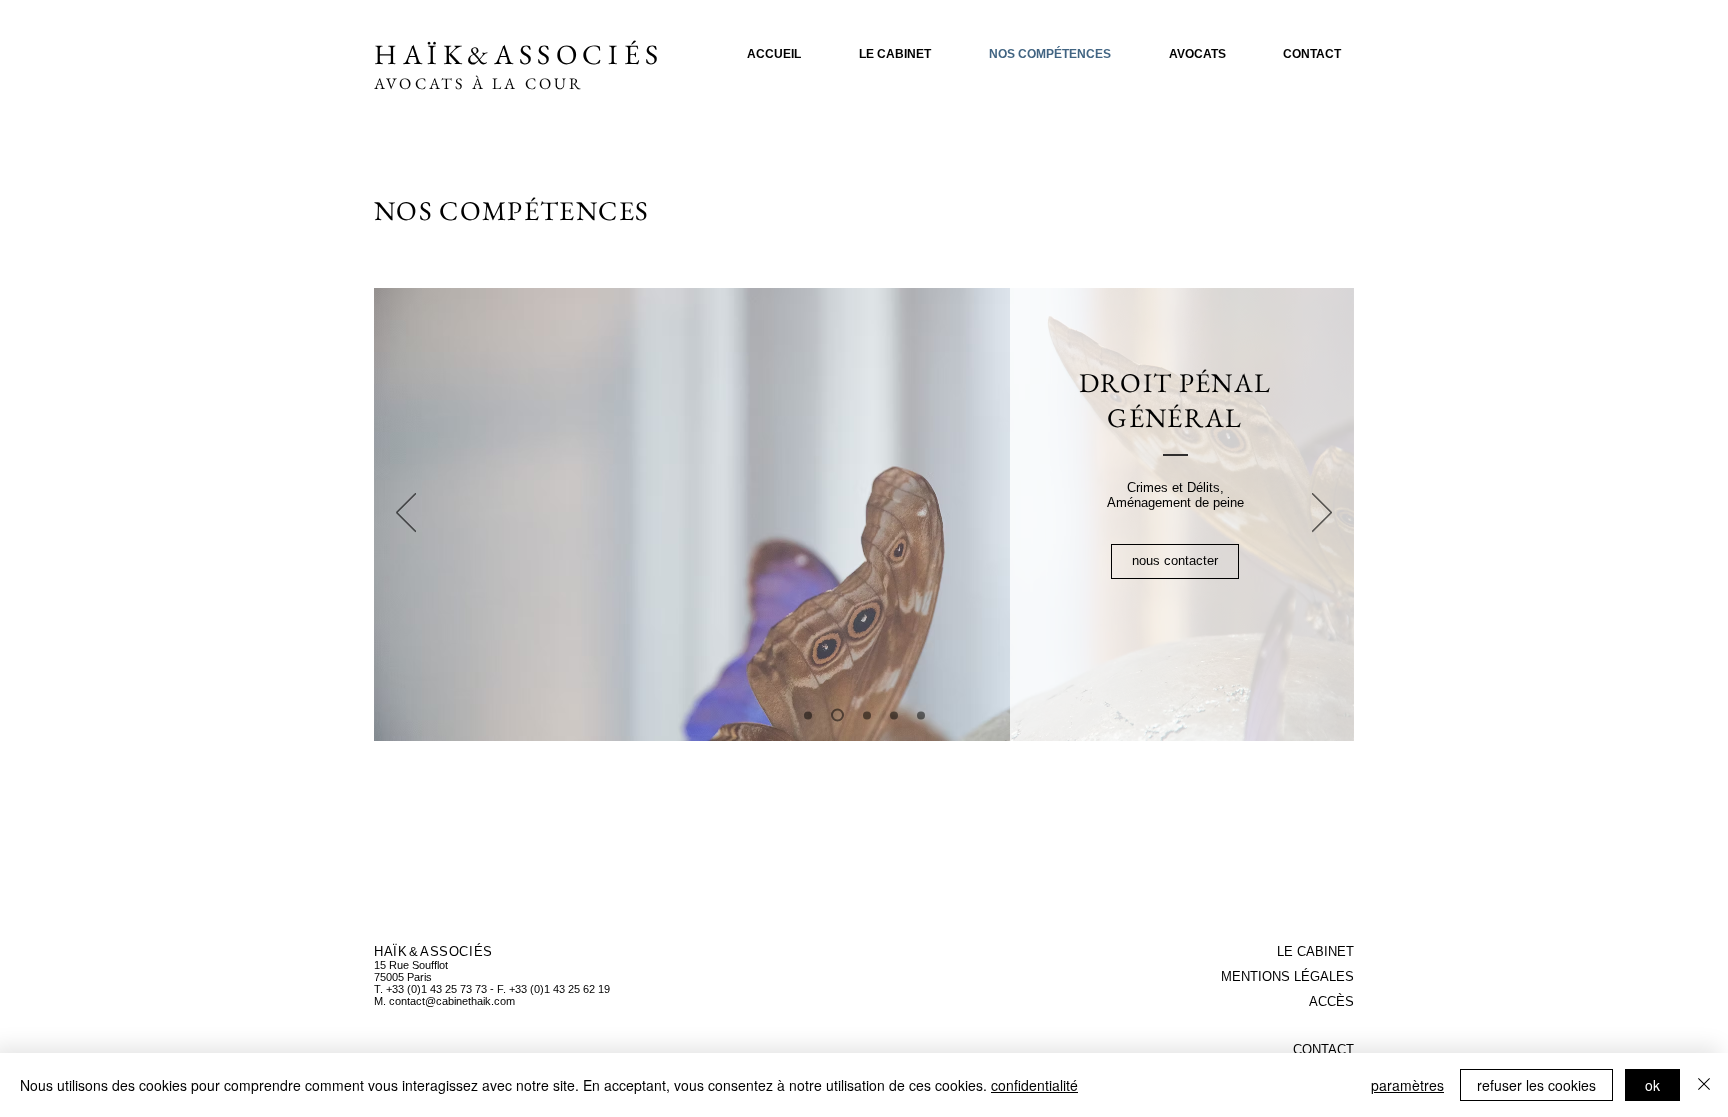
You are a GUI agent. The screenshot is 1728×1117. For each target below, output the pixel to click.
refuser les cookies (1536, 1085)
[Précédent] (406, 514)
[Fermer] (1704, 1085)
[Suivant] (1322, 514)
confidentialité (1034, 1085)
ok (1652, 1085)
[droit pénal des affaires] (808, 715)
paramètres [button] (1407, 1085)
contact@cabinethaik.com (452, 1001)
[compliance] (921, 715)
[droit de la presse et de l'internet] (864, 715)
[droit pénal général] (835, 715)
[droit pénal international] (894, 715)
